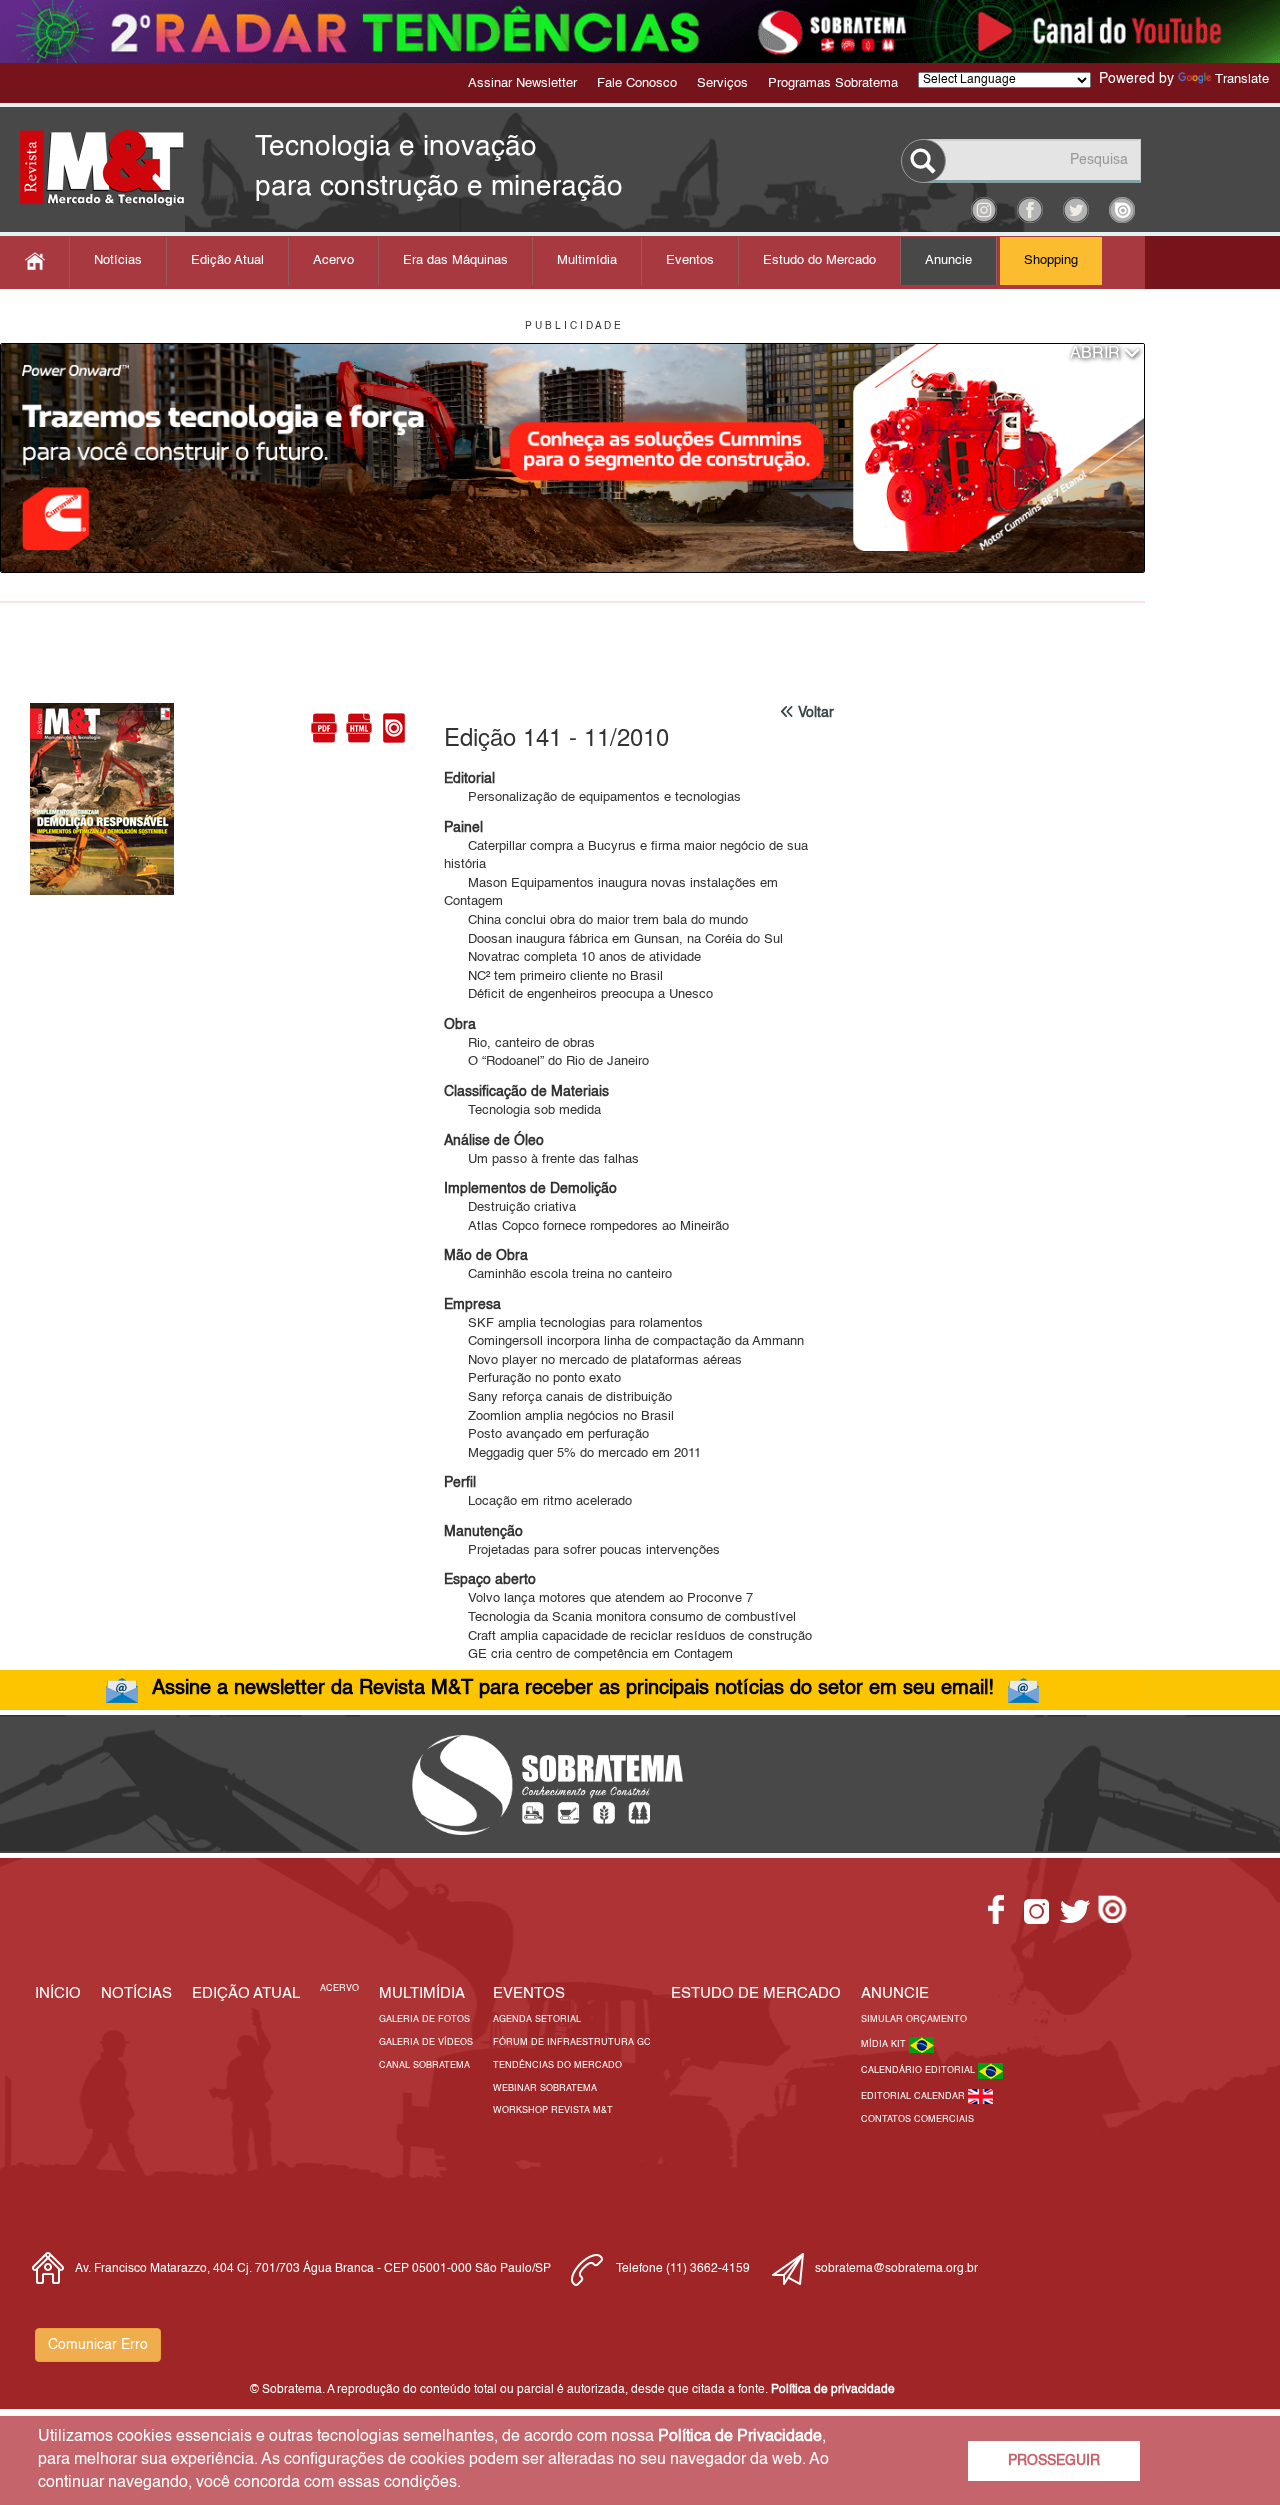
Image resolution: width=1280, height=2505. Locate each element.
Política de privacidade (833, 2390)
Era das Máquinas (455, 260)
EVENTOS (529, 1993)
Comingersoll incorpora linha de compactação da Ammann (624, 1341)
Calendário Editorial (919, 2070)
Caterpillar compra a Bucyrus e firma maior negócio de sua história (626, 856)
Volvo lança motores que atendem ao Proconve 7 (598, 1598)
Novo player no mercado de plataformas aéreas (593, 1360)
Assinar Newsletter (522, 83)
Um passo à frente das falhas (541, 1159)
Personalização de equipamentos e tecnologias (592, 797)
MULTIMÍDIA (422, 1993)
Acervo (333, 260)
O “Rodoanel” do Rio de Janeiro (546, 1061)
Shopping (1051, 260)
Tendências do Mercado (557, 2065)
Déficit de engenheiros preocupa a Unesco (578, 994)
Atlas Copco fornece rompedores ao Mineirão (586, 1226)
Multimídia (587, 260)
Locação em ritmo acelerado (538, 1501)
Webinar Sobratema (545, 2088)
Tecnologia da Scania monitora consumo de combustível (620, 1617)
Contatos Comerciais (917, 2119)
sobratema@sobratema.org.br (896, 2269)
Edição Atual (227, 260)
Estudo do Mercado (819, 260)
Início (58, 1993)
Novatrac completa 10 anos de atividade (572, 957)
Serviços (722, 83)
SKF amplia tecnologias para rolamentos (573, 1323)
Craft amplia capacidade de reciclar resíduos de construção (628, 1636)
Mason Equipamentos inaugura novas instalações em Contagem (611, 893)
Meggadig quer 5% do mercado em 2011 (572, 1453)
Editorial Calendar (914, 2096)
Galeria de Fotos (424, 2019)
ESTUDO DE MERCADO (756, 1993)
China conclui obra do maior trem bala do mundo (596, 920)
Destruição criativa (510, 1207)
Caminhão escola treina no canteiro (558, 1274)
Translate (1242, 79)
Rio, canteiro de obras (519, 1043)
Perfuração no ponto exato (532, 1378)
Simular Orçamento (914, 2019)
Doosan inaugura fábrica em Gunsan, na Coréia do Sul (613, 939)
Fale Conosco (637, 83)
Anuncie (948, 260)
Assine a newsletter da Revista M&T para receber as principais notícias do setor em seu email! (573, 1689)
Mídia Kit (885, 2044)
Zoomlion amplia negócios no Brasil (559, 1416)
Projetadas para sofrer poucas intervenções (582, 1550)
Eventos (690, 260)
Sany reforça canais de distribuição (558, 1397)
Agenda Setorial (537, 2019)
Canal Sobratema (424, 2065)
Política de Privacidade (740, 2437)
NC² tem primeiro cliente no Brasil (553, 976)
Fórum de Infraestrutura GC (572, 2042)
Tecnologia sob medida (522, 1110)
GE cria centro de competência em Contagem (588, 1654)
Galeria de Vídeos (426, 2042)
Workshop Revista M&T (553, 2110)
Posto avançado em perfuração (546, 1434)
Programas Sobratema (833, 83)
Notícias (118, 260)
